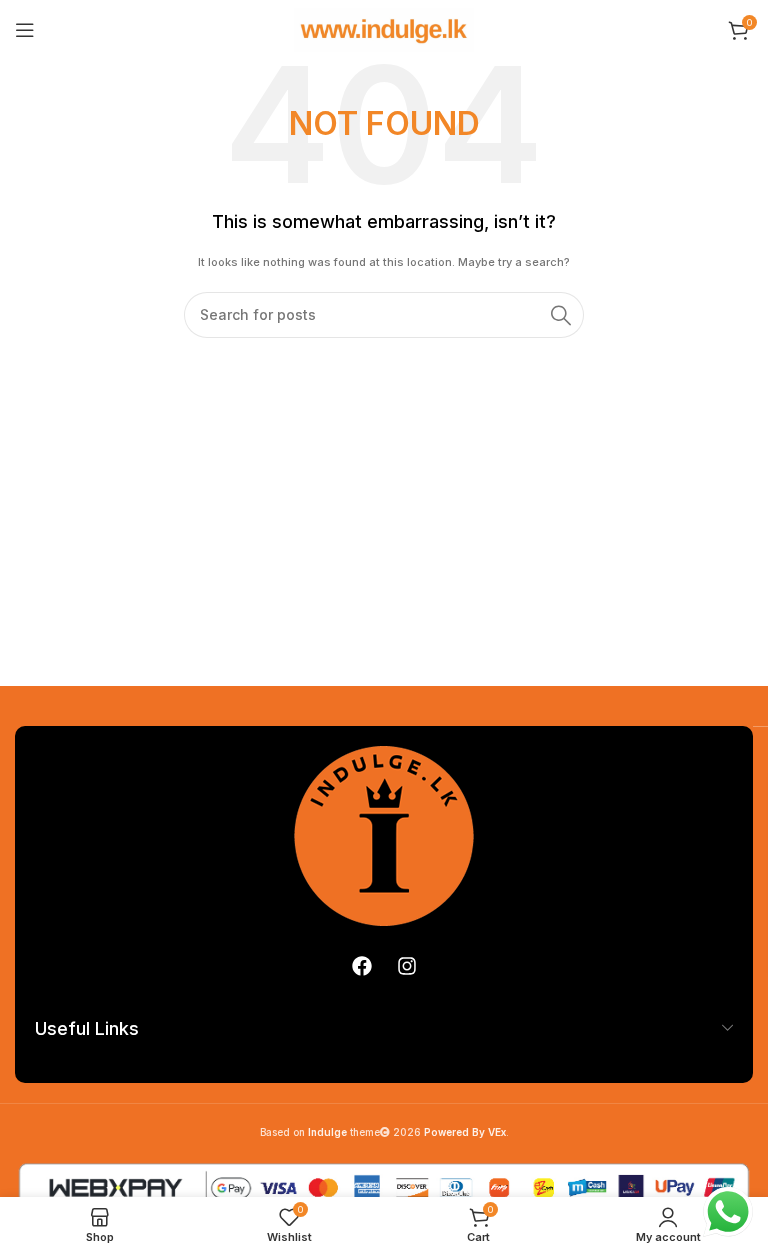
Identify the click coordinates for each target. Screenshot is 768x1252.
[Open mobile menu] (25, 30)
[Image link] (384, 835)
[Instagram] (407, 966)
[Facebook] (362, 966)
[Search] (561, 315)
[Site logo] (384, 29)
